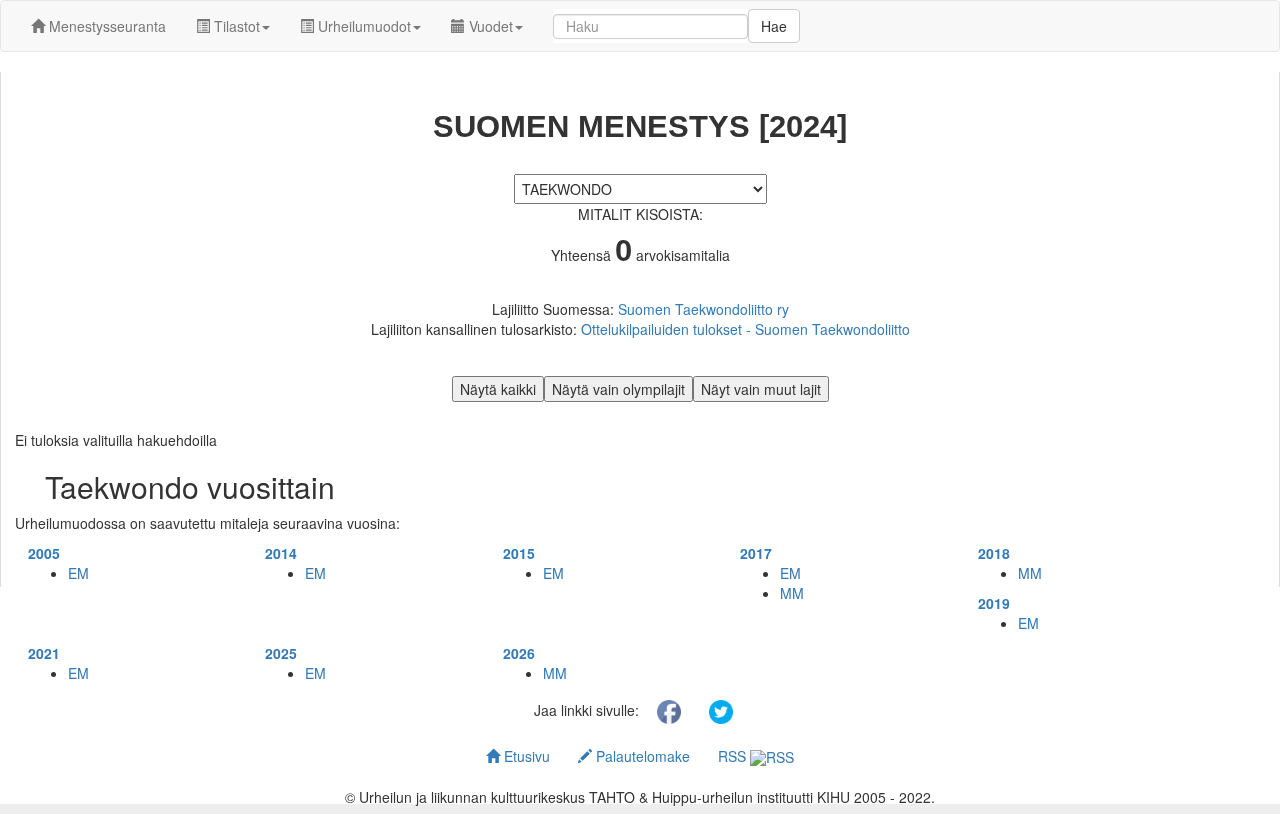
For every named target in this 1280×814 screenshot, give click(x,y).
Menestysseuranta (105, 26)
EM (78, 573)
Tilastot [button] (235, 26)
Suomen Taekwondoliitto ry (703, 309)
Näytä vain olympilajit (618, 389)
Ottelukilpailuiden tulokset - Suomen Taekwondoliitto (745, 329)
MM (792, 593)
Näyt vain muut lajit (761, 389)
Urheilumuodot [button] (362, 26)
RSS (734, 756)
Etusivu (525, 756)
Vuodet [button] (489, 26)
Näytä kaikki (498, 389)
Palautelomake (641, 756)
